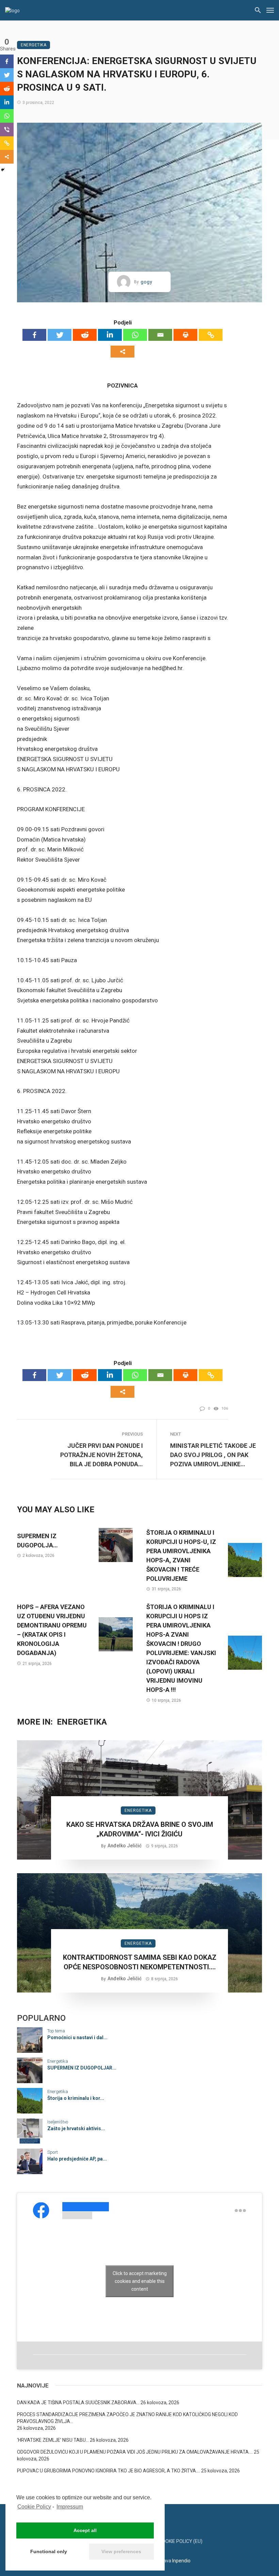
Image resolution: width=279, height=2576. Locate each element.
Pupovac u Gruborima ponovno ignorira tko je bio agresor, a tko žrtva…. (109, 2471)
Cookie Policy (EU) (181, 2541)
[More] (122, 352)
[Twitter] (60, 335)
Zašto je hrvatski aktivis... (76, 2128)
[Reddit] (85, 335)
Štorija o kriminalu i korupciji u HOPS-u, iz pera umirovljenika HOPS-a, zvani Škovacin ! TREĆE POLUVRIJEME (181, 1556)
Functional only (49, 2551)
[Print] (185, 335)
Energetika (34, 45)
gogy (146, 282)
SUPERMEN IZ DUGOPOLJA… (37, 1541)
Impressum (70, 2507)
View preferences (121, 2551)
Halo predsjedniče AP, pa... (77, 2159)
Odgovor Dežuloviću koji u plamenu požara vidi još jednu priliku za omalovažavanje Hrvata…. (135, 2452)
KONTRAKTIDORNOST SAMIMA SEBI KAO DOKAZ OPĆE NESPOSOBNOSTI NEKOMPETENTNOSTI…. (140, 1962)
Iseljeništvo (58, 2122)
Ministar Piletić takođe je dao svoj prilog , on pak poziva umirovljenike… (213, 1455)
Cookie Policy (34, 2507)
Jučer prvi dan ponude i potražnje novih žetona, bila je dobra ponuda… (102, 1455)
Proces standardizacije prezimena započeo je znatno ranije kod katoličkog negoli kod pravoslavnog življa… (127, 2418)
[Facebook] (34, 335)
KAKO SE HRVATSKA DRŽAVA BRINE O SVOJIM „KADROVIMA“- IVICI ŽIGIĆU (140, 1829)
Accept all (85, 2530)
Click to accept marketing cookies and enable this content (140, 2281)
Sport (53, 2152)
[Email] (160, 335)
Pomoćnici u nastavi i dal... (77, 2037)
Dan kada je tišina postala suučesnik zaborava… (78, 2403)
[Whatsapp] (135, 335)
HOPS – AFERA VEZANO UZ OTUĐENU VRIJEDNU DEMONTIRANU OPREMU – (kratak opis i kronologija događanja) (52, 1630)
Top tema (56, 2031)
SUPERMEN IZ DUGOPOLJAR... (82, 2068)
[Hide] (3, 170)
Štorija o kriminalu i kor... (76, 2098)
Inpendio (181, 2561)
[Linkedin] (110, 335)
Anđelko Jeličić (125, 1846)
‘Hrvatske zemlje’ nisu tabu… (53, 2440)
